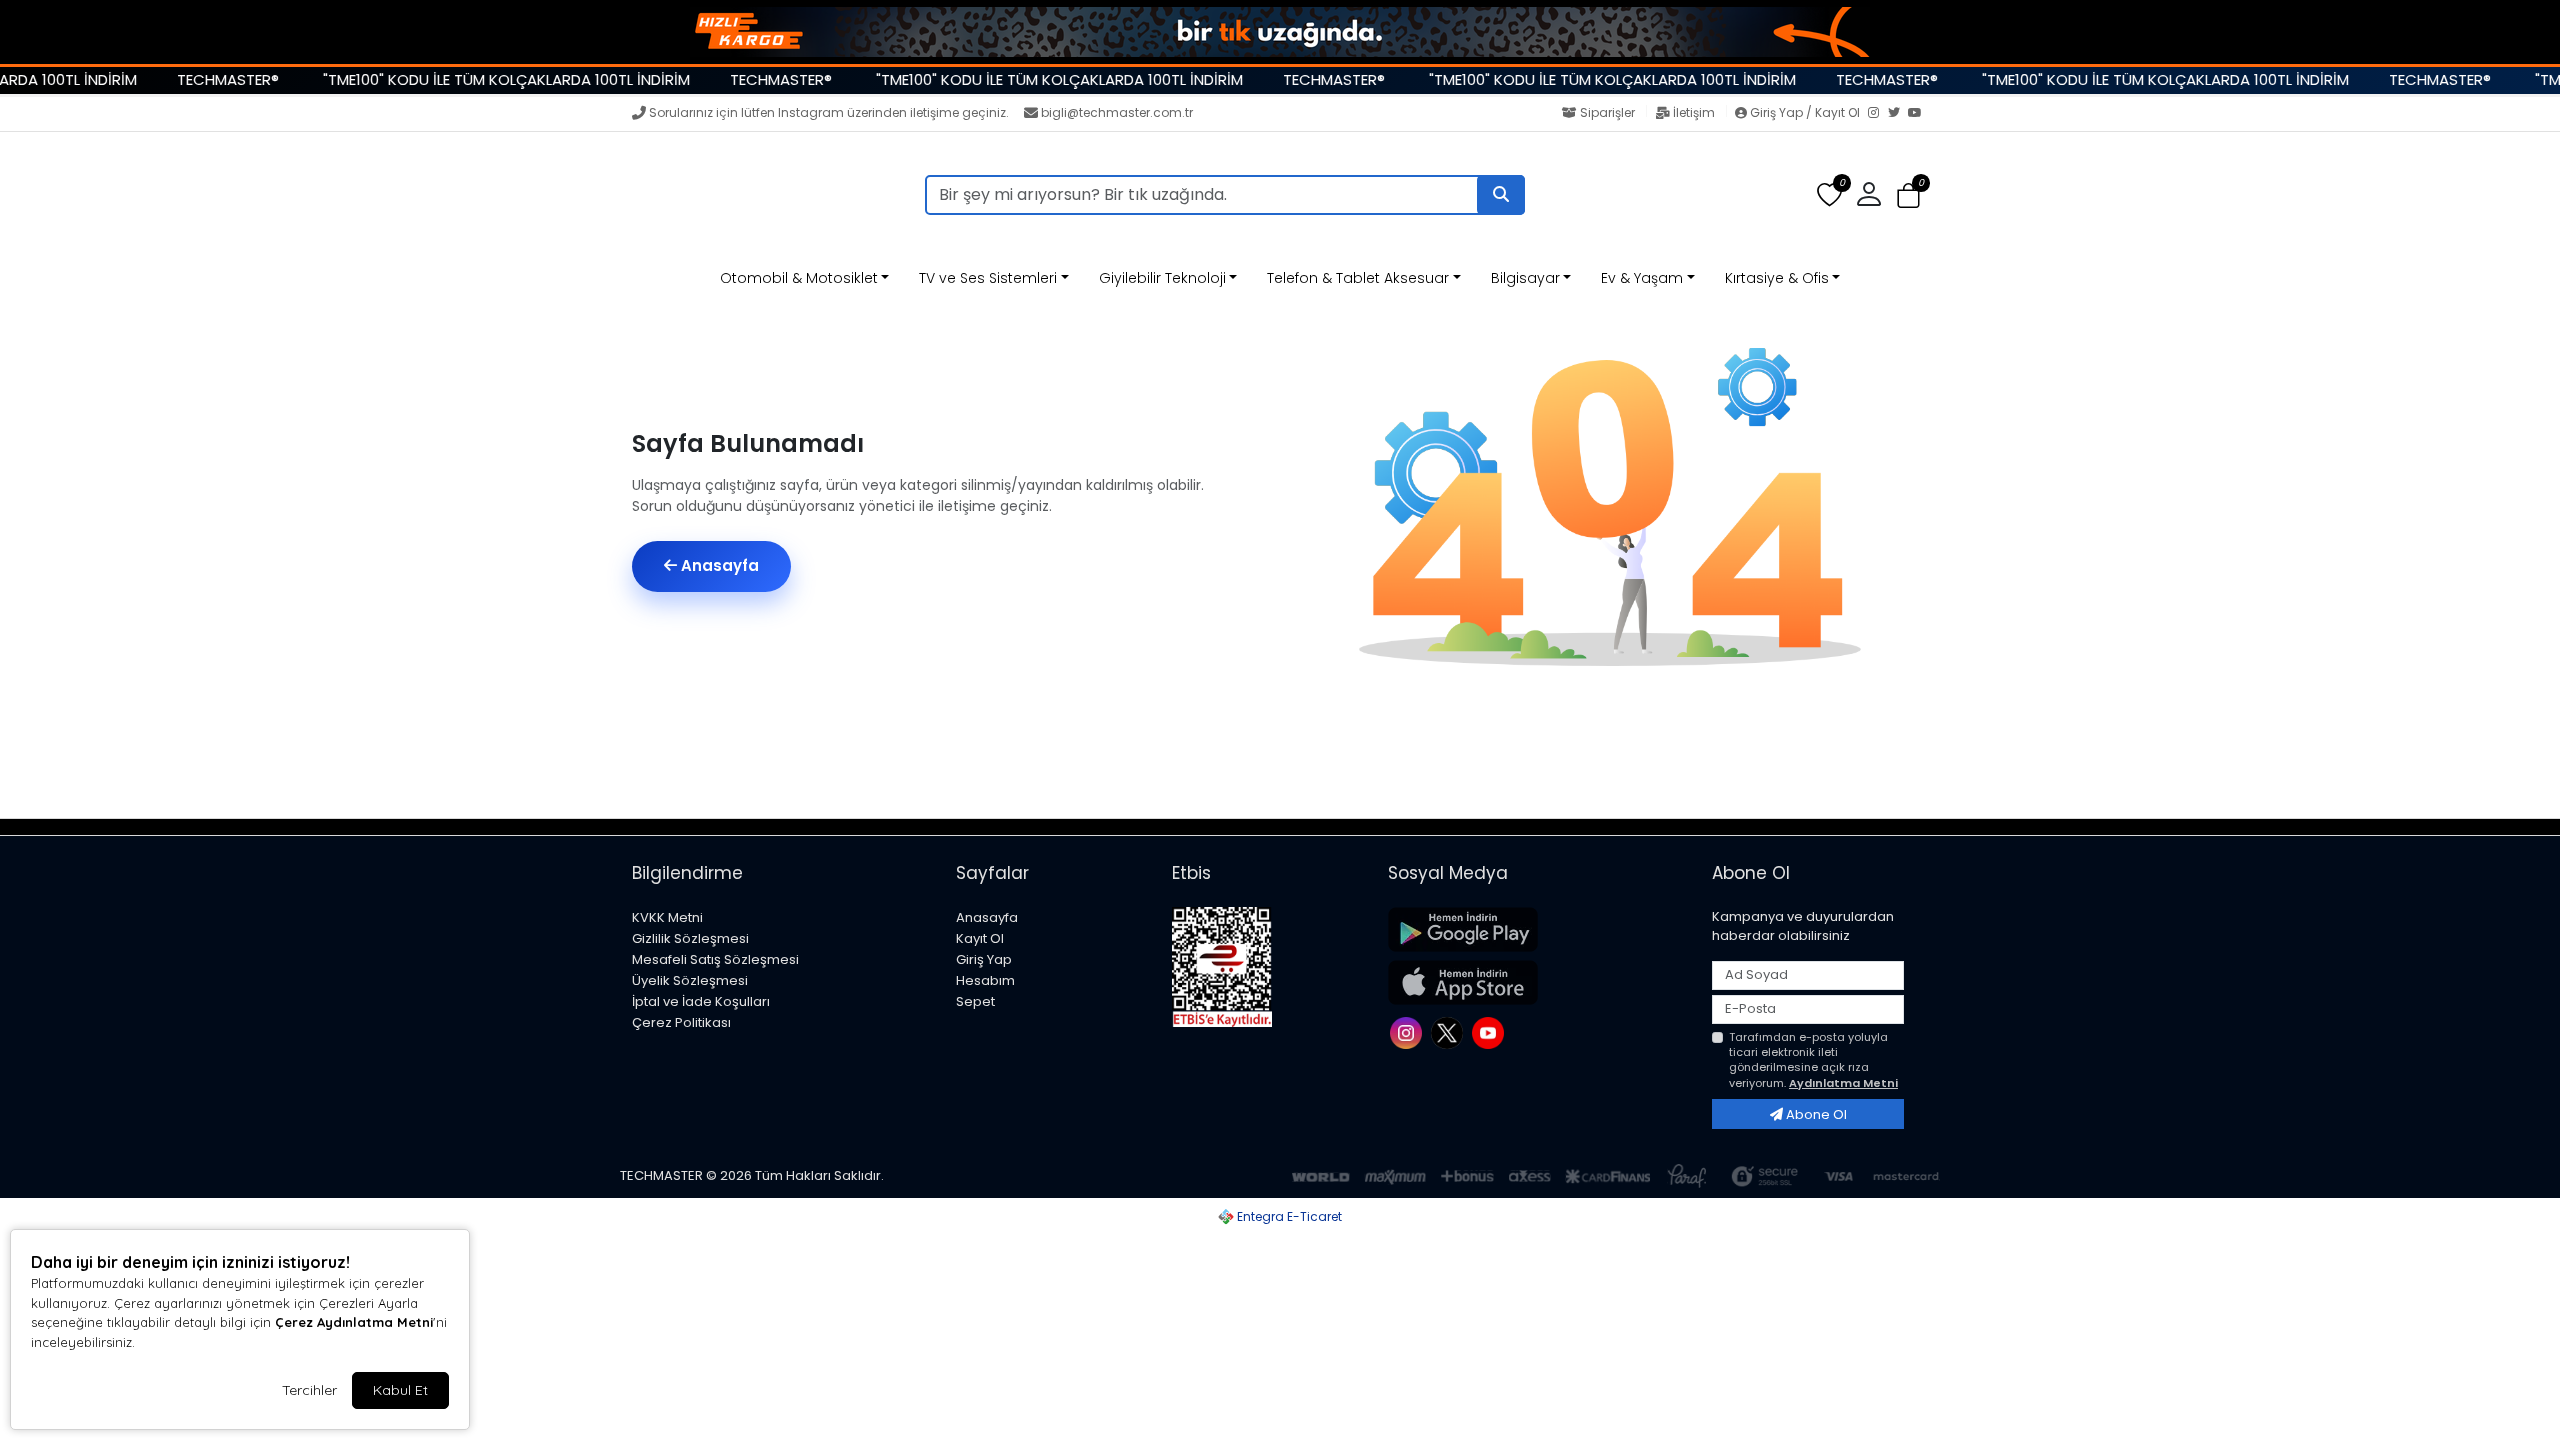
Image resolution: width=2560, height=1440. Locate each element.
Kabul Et (400, 1390)
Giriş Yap (984, 959)
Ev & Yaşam (1642, 278)
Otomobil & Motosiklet (799, 278)
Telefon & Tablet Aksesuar (1358, 278)
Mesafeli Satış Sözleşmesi (715, 959)
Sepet (975, 1001)
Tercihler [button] (309, 1390)
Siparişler (1607, 112)
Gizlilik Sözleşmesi (690, 938)
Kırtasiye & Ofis (1777, 278)
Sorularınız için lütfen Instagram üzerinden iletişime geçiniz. (829, 112)
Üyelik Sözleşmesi (690, 980)
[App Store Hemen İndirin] (1538, 982)
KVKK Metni (667, 917)
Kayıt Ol (980, 938)
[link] (1280, 32)
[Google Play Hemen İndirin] (1538, 929)
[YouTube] (1918, 114)
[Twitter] (1898, 114)
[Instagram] (1878, 114)
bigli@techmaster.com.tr (1117, 112)
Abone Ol (1815, 1114)
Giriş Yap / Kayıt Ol (1805, 112)
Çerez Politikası (681, 1022)
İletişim (1694, 112)
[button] (1908, 195)
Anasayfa (718, 565)
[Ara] (1501, 195)
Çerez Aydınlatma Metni (354, 1322)
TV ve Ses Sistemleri (988, 278)
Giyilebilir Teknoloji (1162, 278)
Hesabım (985, 980)
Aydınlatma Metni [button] (1843, 1083)
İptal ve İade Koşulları (701, 1001)
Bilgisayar (1525, 278)
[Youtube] (1490, 1031)
